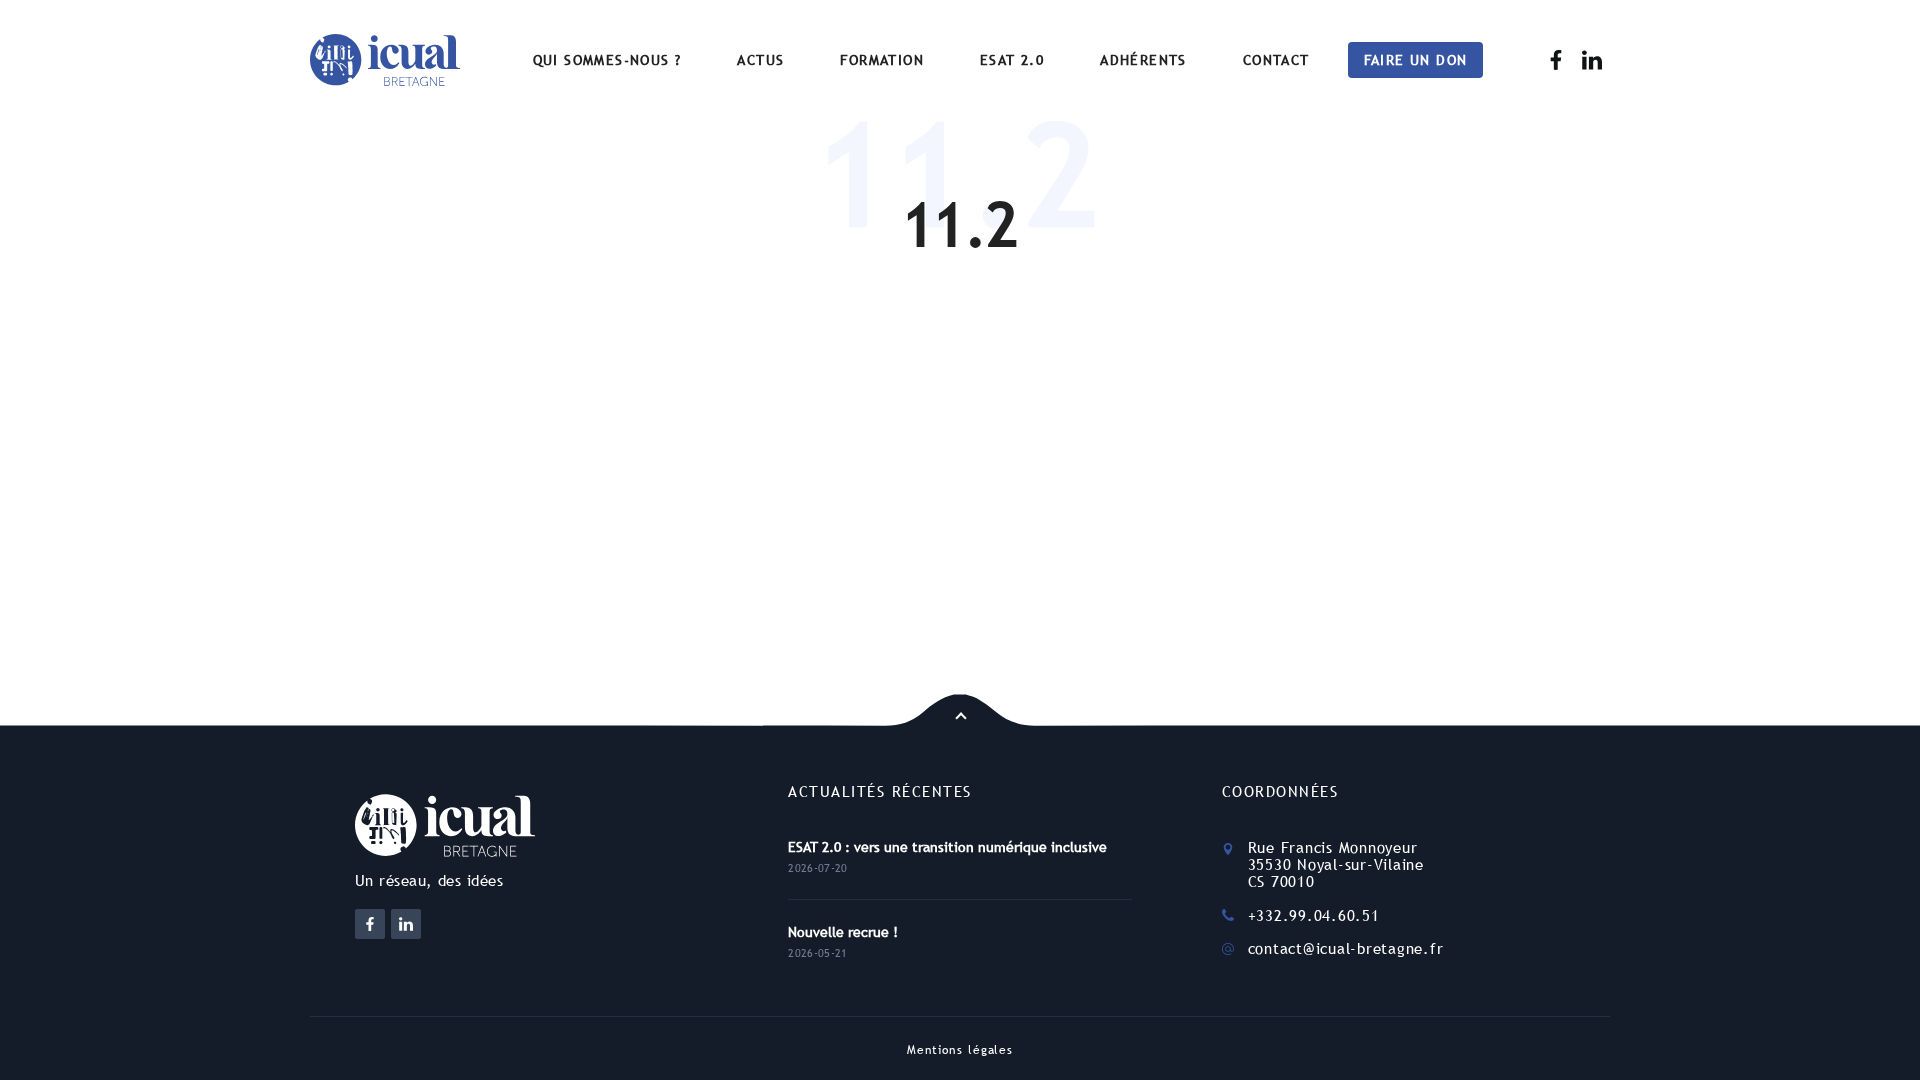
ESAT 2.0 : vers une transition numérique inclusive (947, 847)
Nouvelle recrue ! (843, 932)
